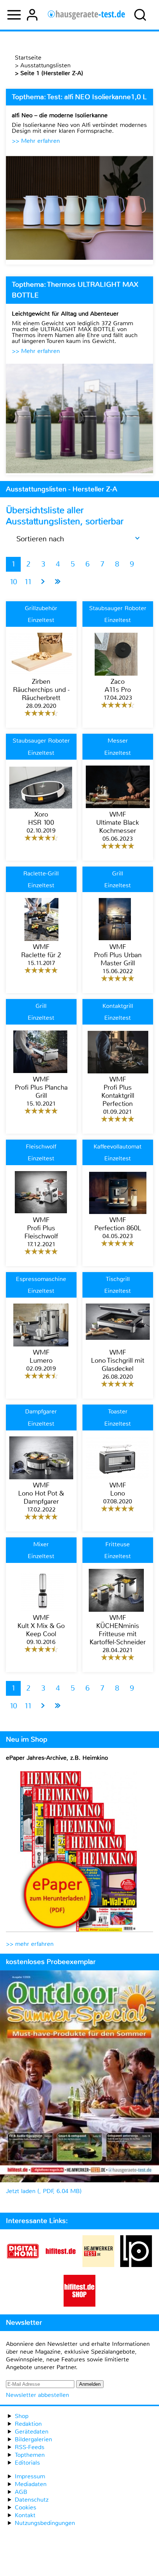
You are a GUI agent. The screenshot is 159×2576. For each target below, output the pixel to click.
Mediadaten (31, 2484)
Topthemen (30, 2455)
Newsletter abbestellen (38, 2395)
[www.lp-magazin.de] (136, 2265)
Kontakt (25, 2515)
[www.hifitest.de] (61, 2265)
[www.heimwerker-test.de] (98, 2265)
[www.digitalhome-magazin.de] (23, 2265)
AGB (21, 2492)
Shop (22, 2416)
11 (28, 582)
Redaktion (28, 2424)
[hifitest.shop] (79, 2305)
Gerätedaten (32, 2432)
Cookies (26, 2507)
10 (13, 582)
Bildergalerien (33, 2439)
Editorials (27, 2463)
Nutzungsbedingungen (45, 2523)
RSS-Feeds (30, 2447)
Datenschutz (32, 2500)
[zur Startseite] (86, 15)
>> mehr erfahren (30, 1944)
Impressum (30, 2476)
